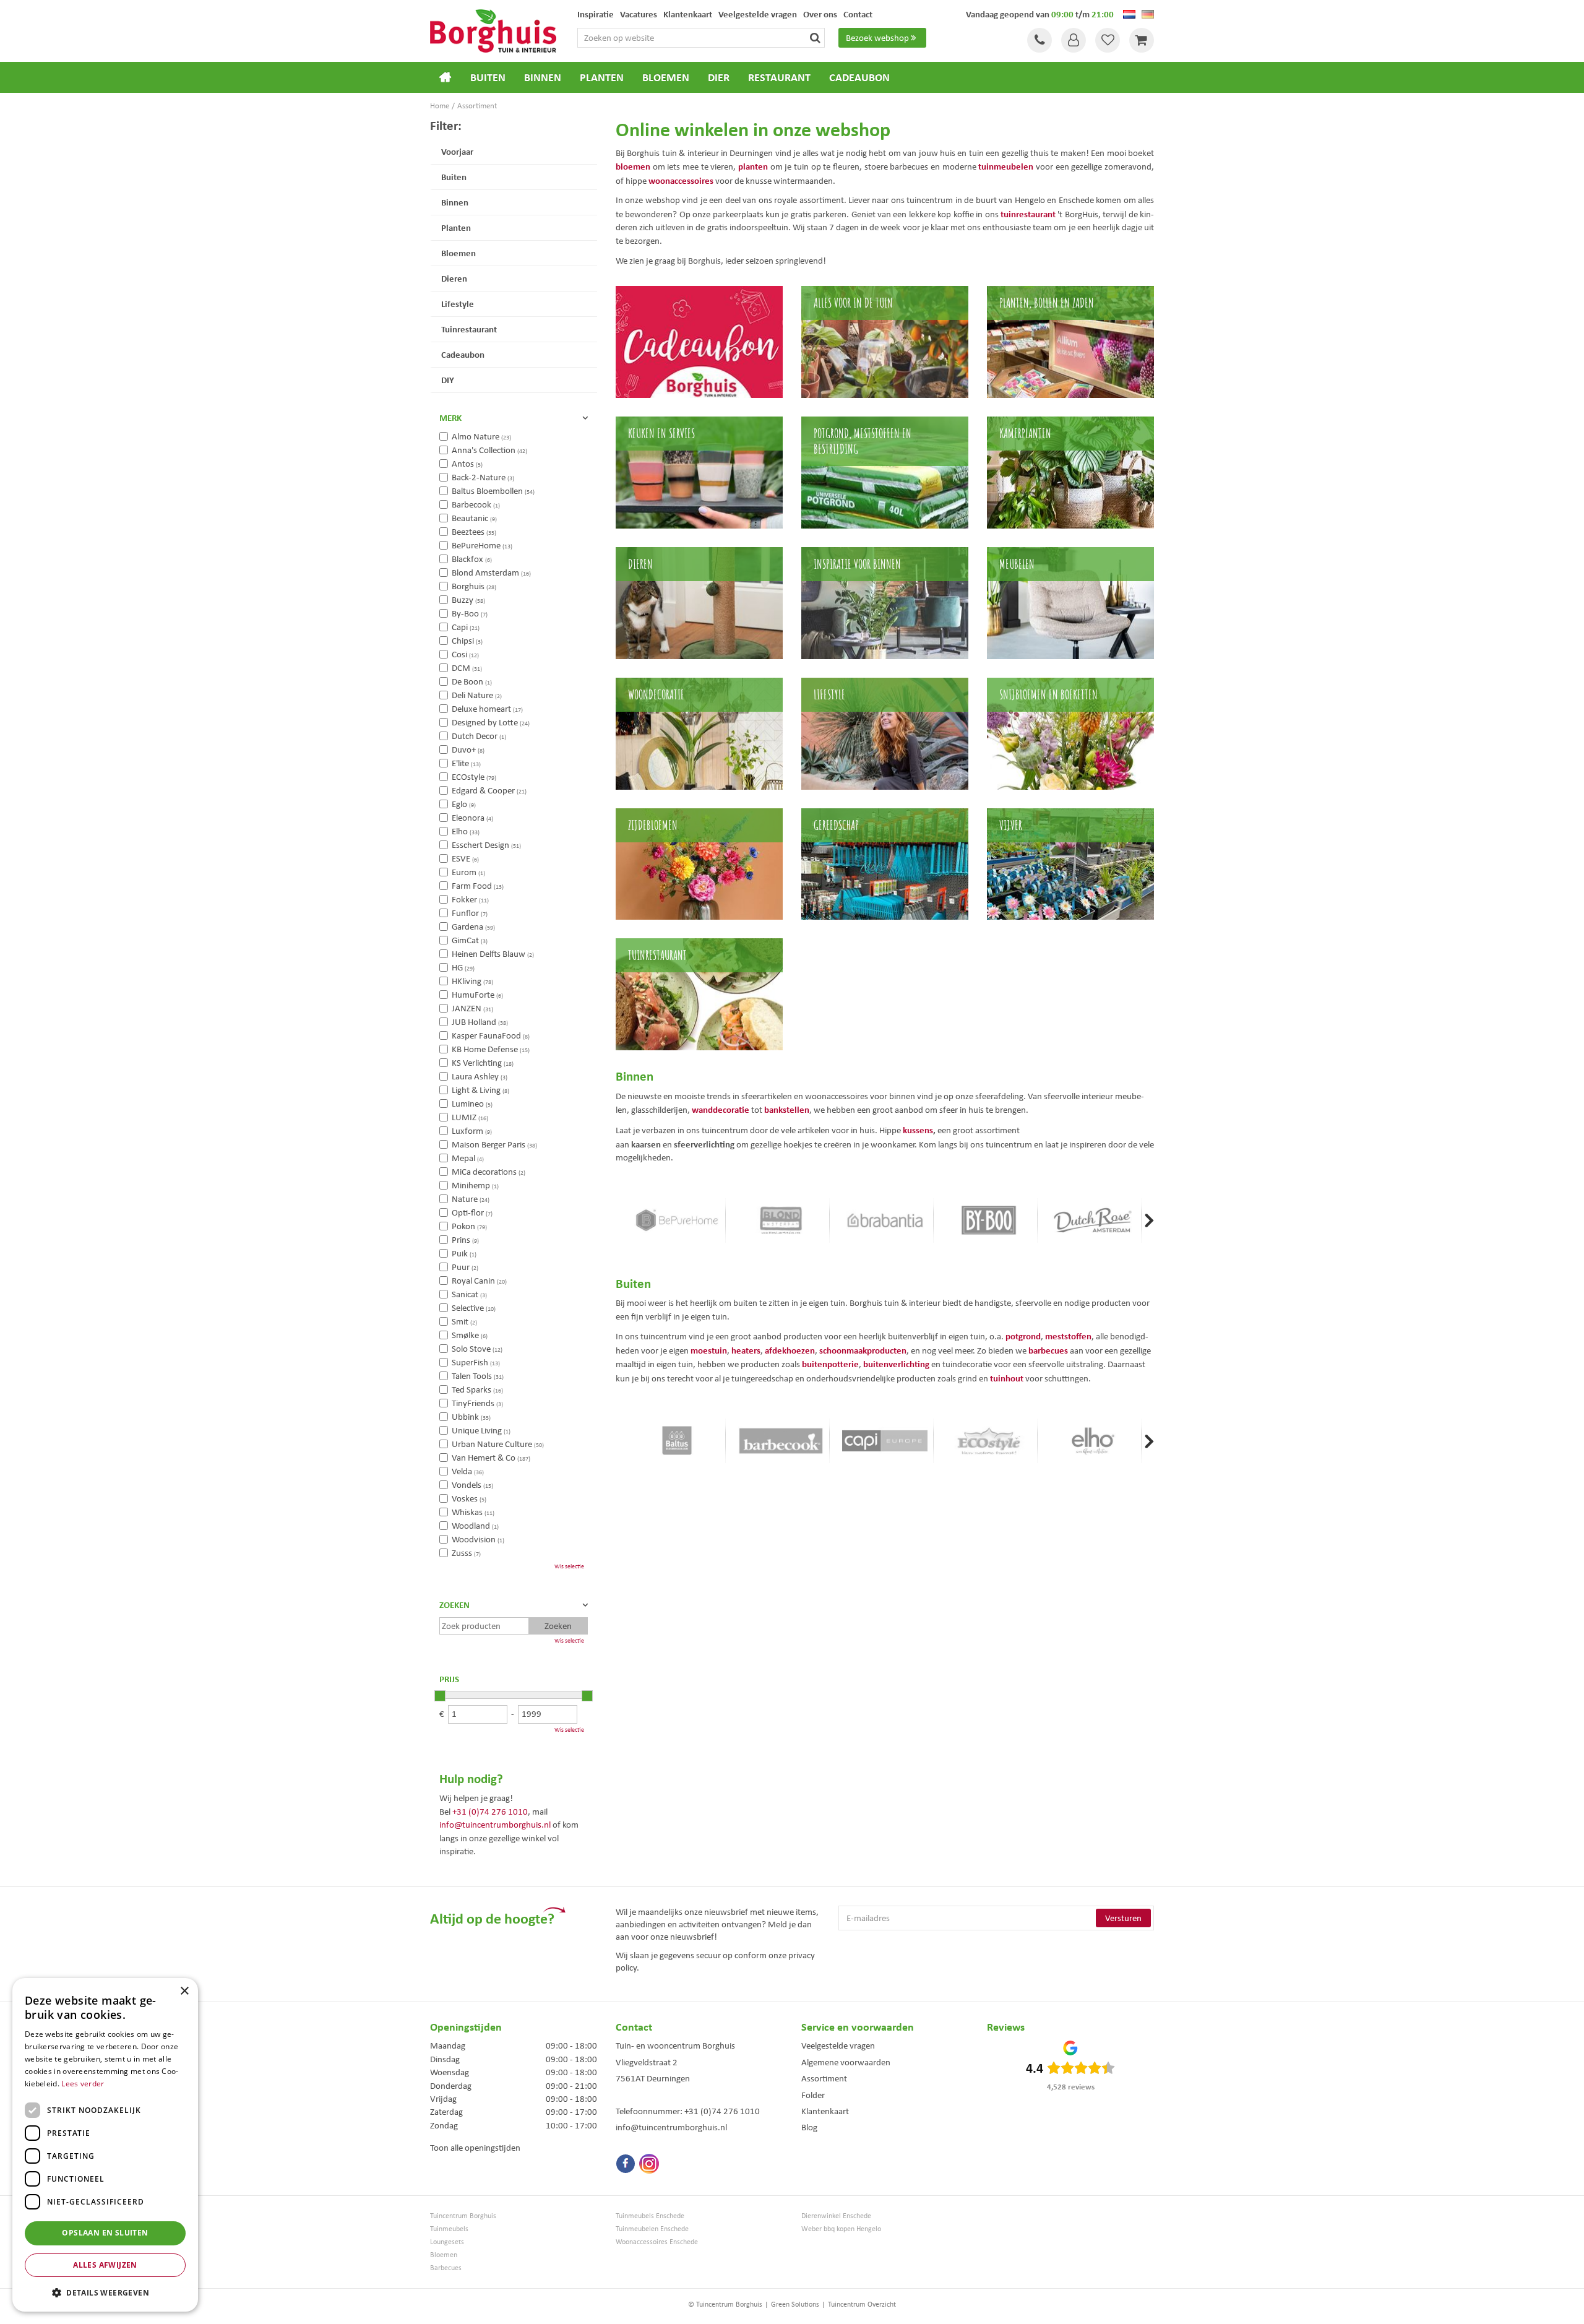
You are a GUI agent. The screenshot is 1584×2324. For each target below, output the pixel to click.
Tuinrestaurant (469, 329)
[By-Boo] (989, 1220)
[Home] (445, 77)
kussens (918, 1130)
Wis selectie (569, 1566)
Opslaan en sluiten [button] (105, 2233)
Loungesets (447, 2242)
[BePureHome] (677, 1220)
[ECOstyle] (989, 1441)
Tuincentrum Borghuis (463, 2216)
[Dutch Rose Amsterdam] (1093, 1220)
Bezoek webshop (877, 38)
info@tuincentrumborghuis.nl (495, 1825)
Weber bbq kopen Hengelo (841, 2229)
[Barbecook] (781, 1441)
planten (753, 166)
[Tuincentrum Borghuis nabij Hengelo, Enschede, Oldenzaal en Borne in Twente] (493, 30)
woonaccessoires (681, 180)
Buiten (454, 177)
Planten (456, 227)
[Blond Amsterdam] (781, 1220)
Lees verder (83, 2084)
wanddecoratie (721, 1109)
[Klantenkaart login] (1074, 40)
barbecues (1048, 1350)
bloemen (633, 166)
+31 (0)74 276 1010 (490, 1812)
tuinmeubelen (1006, 166)
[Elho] (1093, 1441)
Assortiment (824, 2078)
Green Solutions (795, 2304)
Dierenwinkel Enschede (836, 2216)
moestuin (709, 1350)
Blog (809, 2127)
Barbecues (446, 2268)
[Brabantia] (885, 1220)
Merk (450, 418)
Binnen (455, 202)
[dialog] (105, 2145)
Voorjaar (457, 151)
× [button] (184, 1991)
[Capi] (885, 1441)
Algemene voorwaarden (846, 2062)
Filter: (446, 125)
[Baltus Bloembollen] (677, 1441)
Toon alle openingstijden (475, 2148)
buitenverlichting (896, 1364)
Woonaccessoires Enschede (657, 2242)
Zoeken (454, 1605)
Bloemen (458, 253)
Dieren (454, 278)
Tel (1039, 40)
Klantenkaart (825, 2111)
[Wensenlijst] (1108, 40)
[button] (105, 2292)
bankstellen (787, 1109)
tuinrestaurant (1028, 214)
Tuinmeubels (449, 2229)
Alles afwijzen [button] (105, 2265)
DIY (448, 380)
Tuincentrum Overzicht (862, 2304)
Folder (813, 2095)
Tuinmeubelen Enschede (652, 2229)
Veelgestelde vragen (838, 2045)
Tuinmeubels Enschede (650, 2216)
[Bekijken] (1142, 40)
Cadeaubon (463, 354)
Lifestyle (458, 304)
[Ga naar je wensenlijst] (1108, 40)
